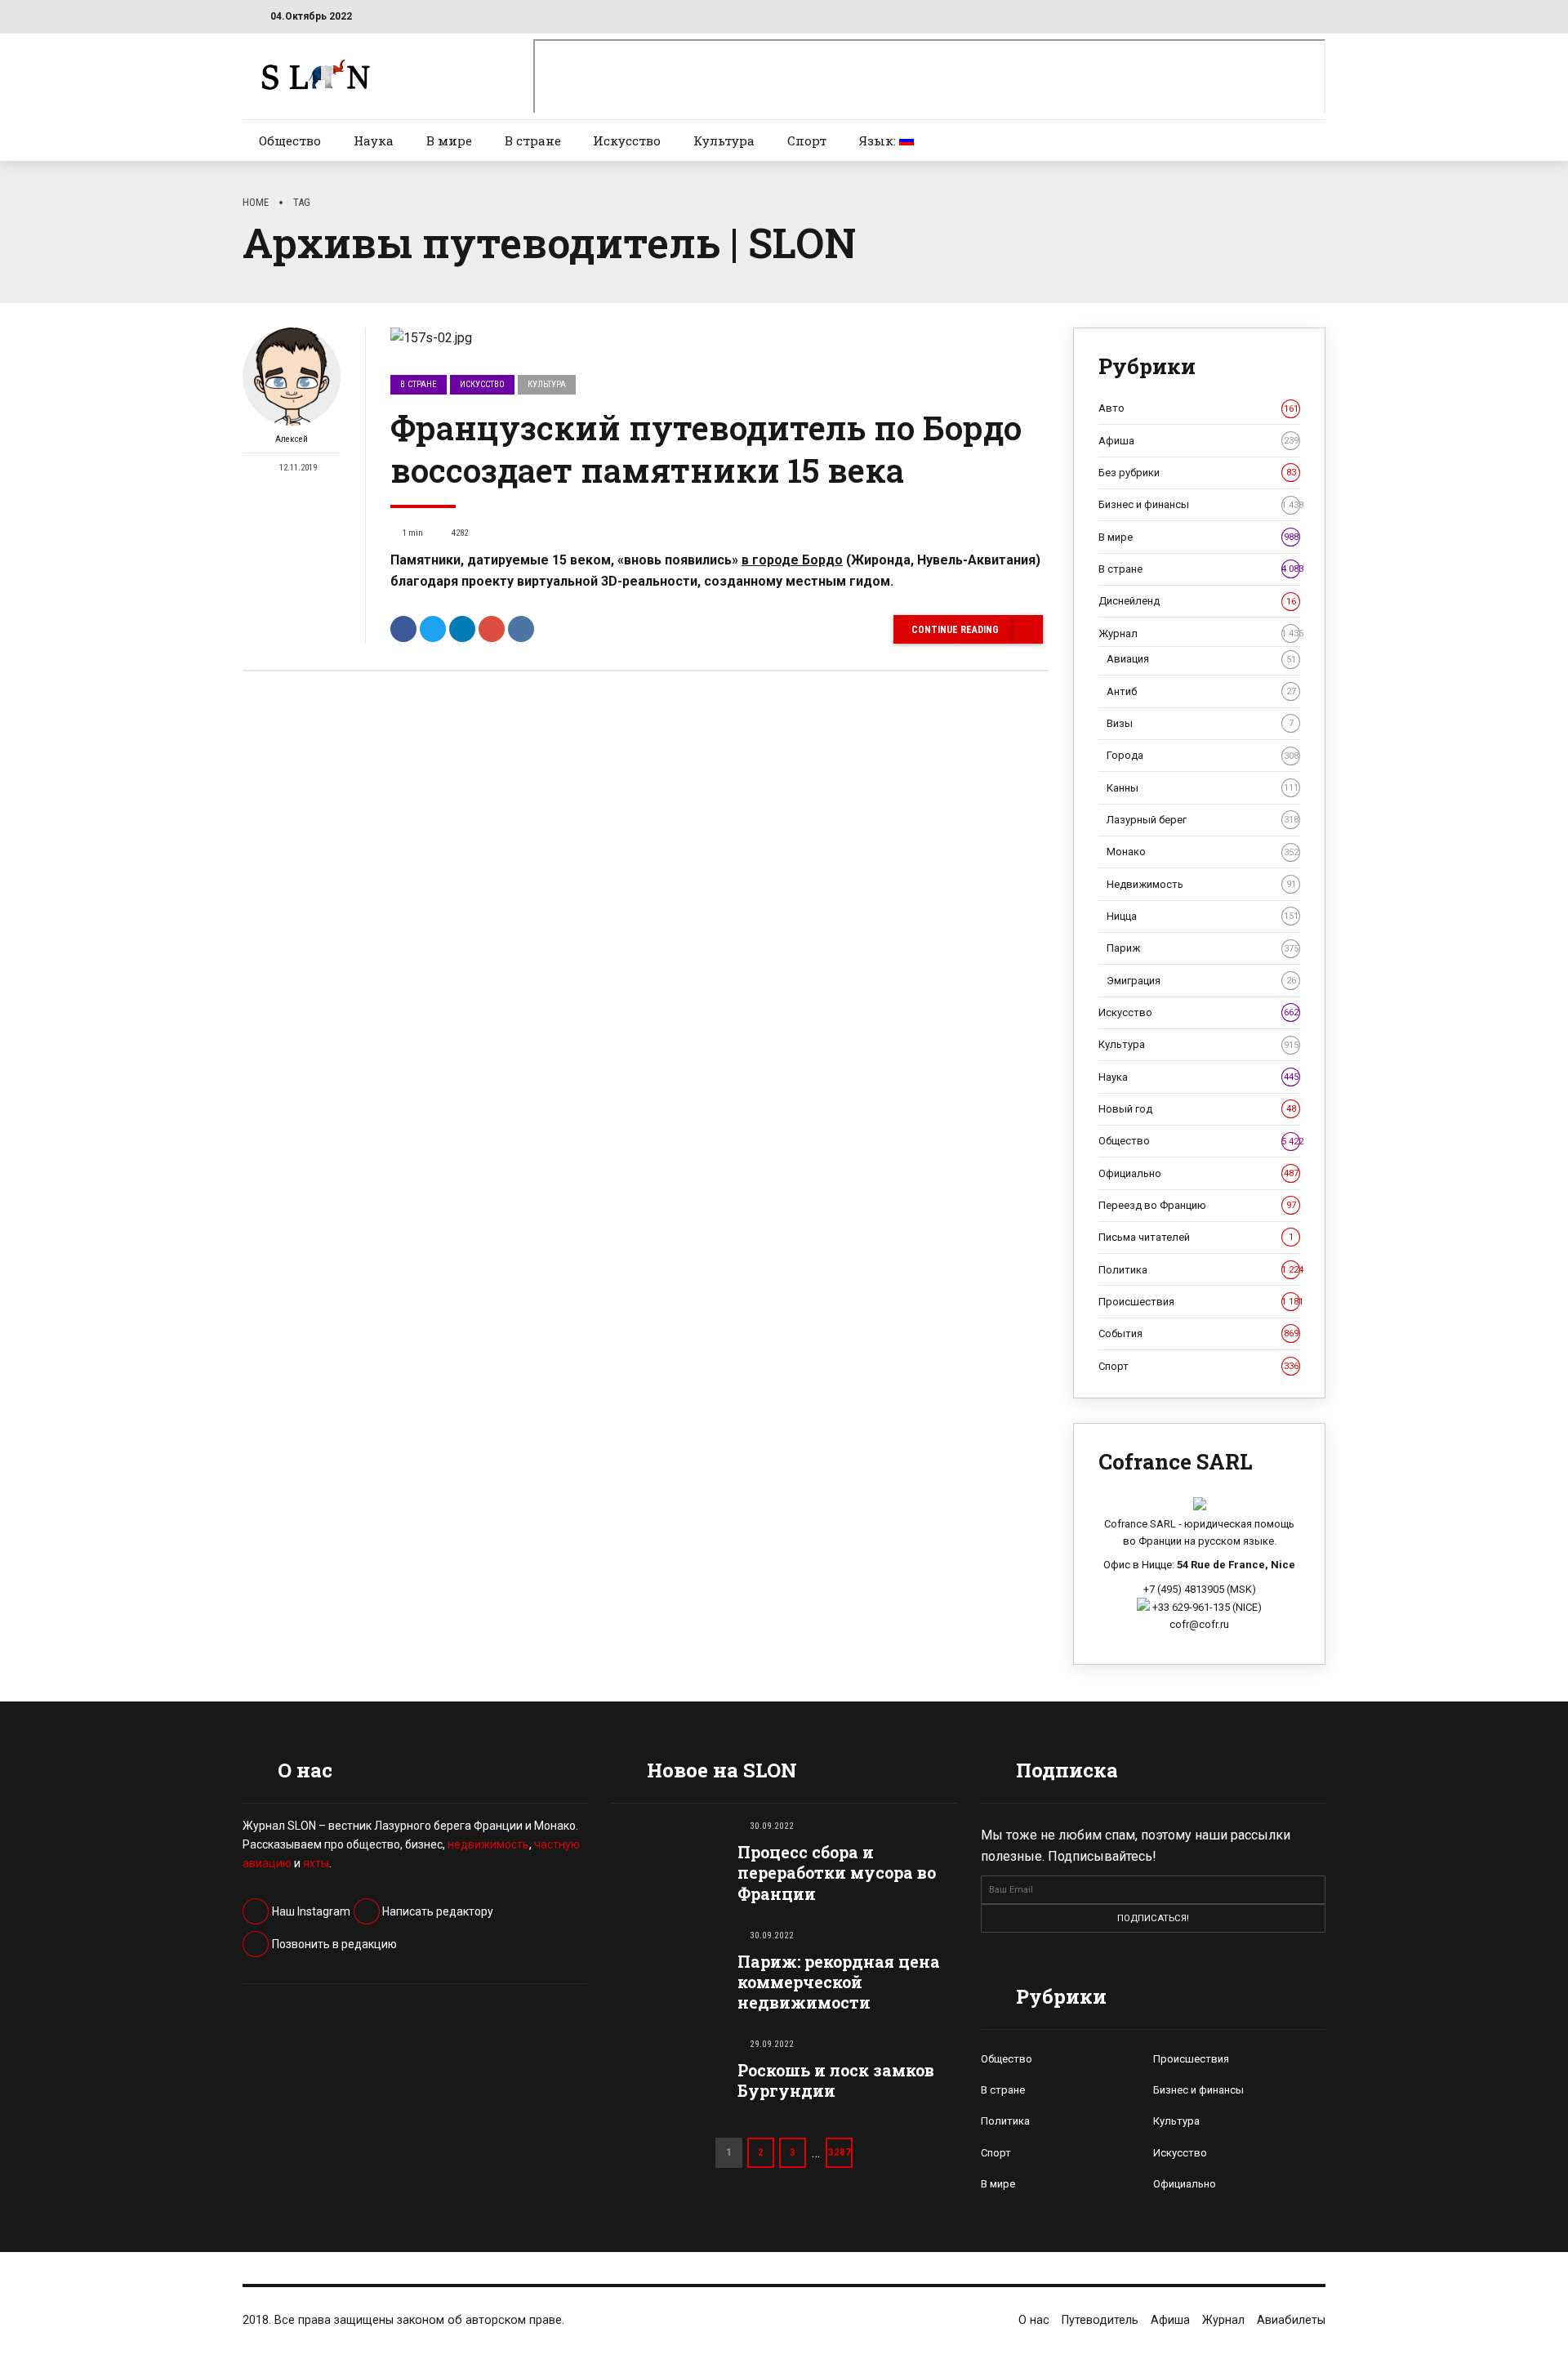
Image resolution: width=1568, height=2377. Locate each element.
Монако (1203, 852)
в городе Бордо (792, 560)
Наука (374, 140)
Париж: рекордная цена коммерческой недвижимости (839, 1982)
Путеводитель (1100, 2320)
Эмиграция (1201, 981)
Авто (1198, 408)
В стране (533, 140)
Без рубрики (1197, 473)
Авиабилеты (1291, 2320)
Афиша (1198, 441)
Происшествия (1199, 1302)
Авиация (1201, 659)
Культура (724, 140)
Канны (1203, 788)
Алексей (292, 439)
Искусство (627, 140)
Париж (1203, 948)
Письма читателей (1196, 1237)
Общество (290, 140)
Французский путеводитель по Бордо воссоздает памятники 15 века (706, 449)
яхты (316, 1863)
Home (256, 202)
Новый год (1197, 1109)
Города (1203, 755)
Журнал (1199, 633)
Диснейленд (1197, 601)
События (1198, 1333)
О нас (1034, 2320)
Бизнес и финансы (1199, 504)
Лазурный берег (1203, 820)
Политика (1199, 1270)
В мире (449, 140)
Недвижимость (1201, 884)
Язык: (879, 140)
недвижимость (488, 1844)
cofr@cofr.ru (1199, 1624)
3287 (840, 2152)
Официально (1198, 1173)
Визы (1200, 723)
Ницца (1203, 916)
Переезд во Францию (1197, 1205)
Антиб (1201, 691)
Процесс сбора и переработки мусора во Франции (837, 1873)
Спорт (807, 140)
